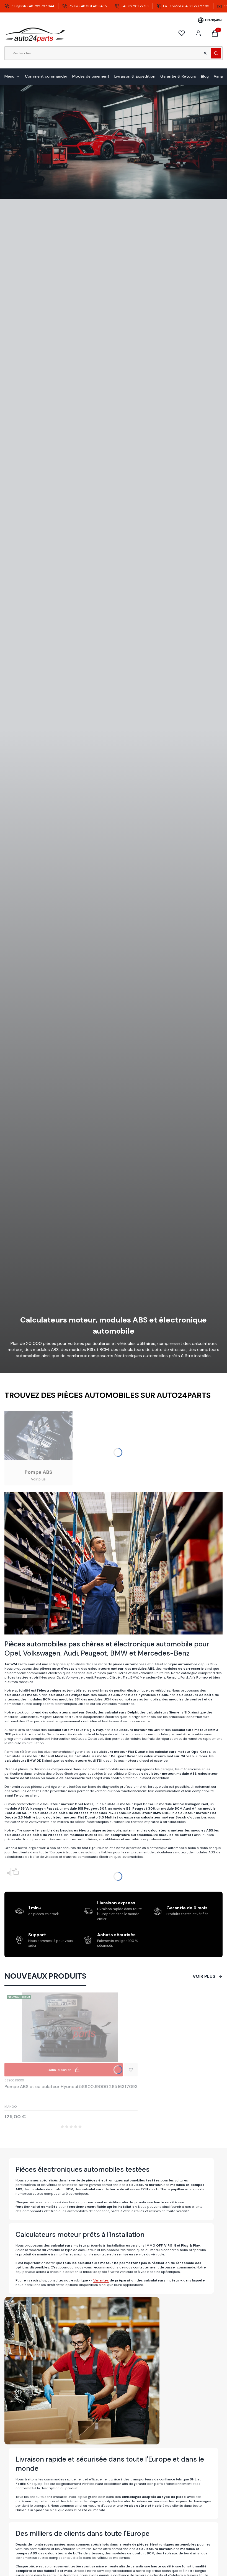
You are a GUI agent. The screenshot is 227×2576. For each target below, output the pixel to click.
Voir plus (204, 1976)
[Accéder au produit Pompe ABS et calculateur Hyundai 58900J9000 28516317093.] (71, 2027)
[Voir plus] (38, 1448)
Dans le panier (59, 2070)
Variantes (101, 2280)
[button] (216, 53)
